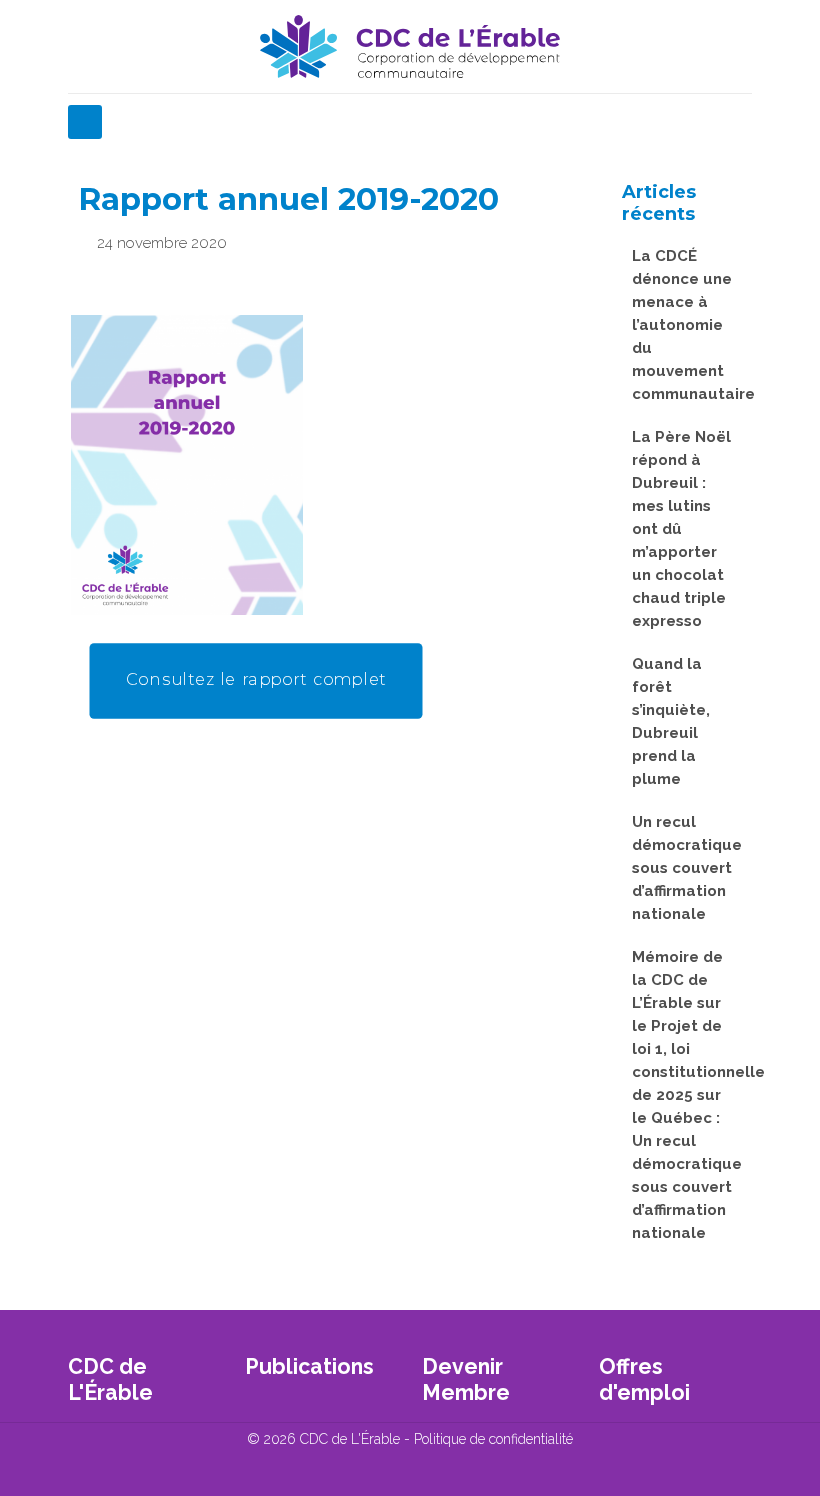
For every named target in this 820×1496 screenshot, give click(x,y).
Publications (309, 1366)
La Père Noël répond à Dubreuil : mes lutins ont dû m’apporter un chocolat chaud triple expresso (681, 529)
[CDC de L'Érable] (410, 46)
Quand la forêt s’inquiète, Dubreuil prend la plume (671, 721)
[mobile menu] (85, 122)
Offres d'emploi (644, 1379)
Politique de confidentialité (493, 1439)
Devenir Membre (466, 1379)
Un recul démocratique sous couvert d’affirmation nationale (685, 868)
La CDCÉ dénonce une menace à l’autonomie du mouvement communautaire (685, 325)
